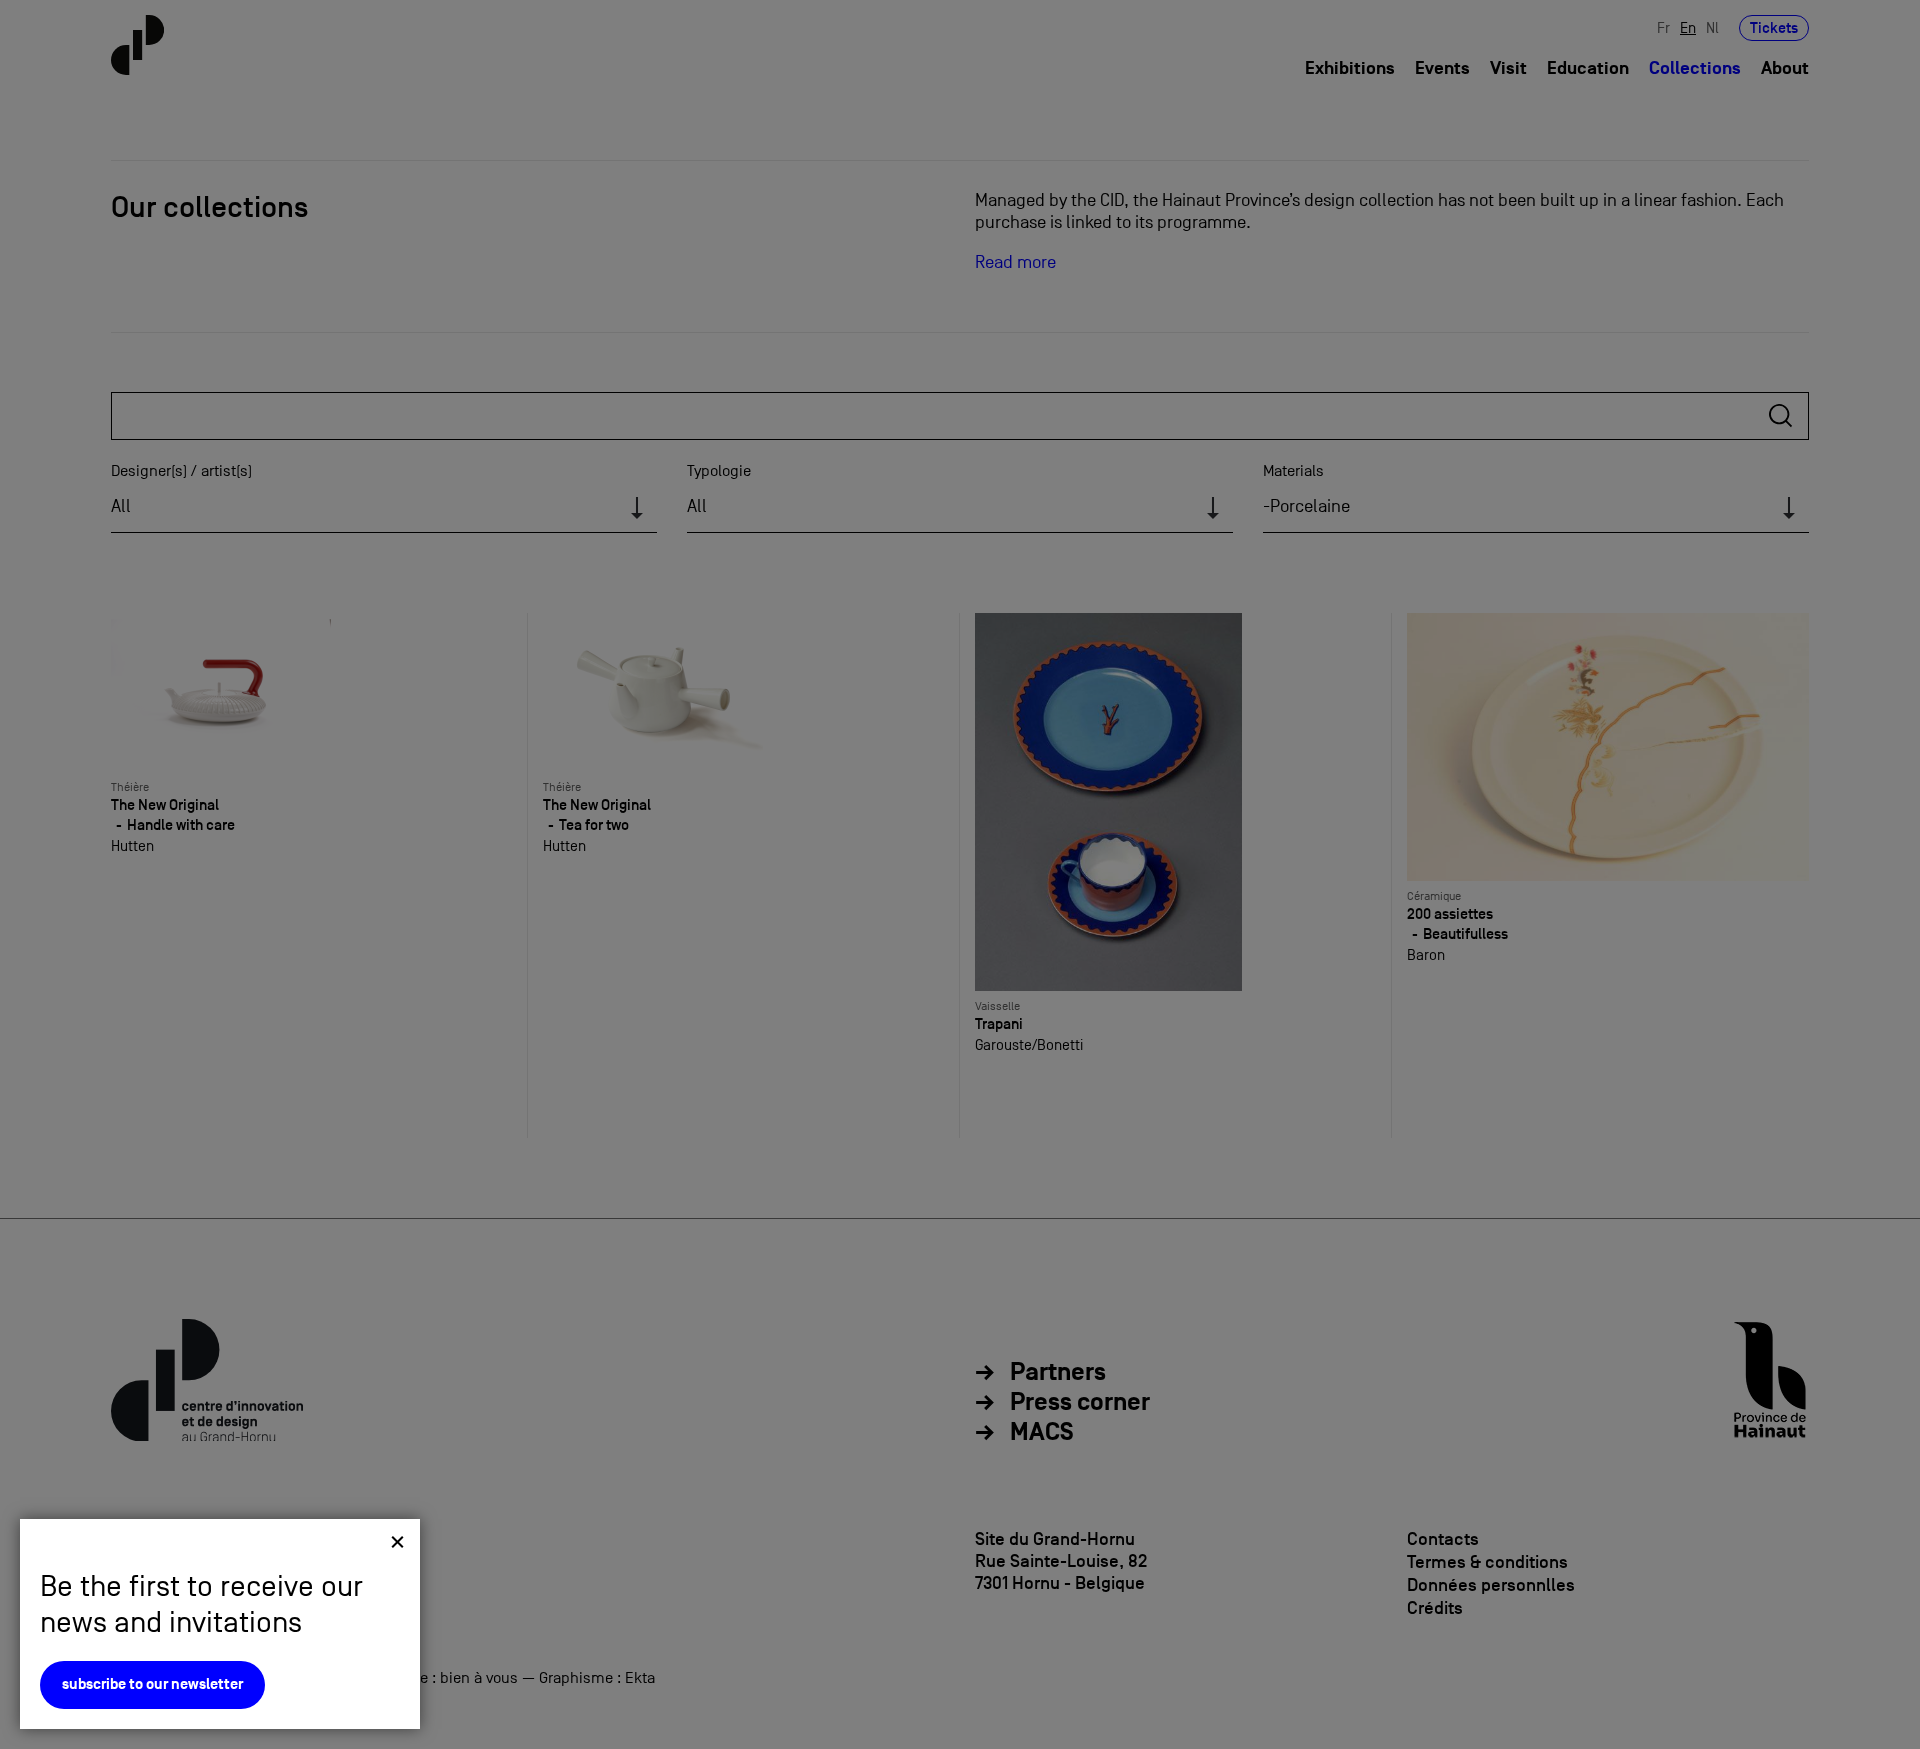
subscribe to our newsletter (152, 1684)
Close (397, 1541)
